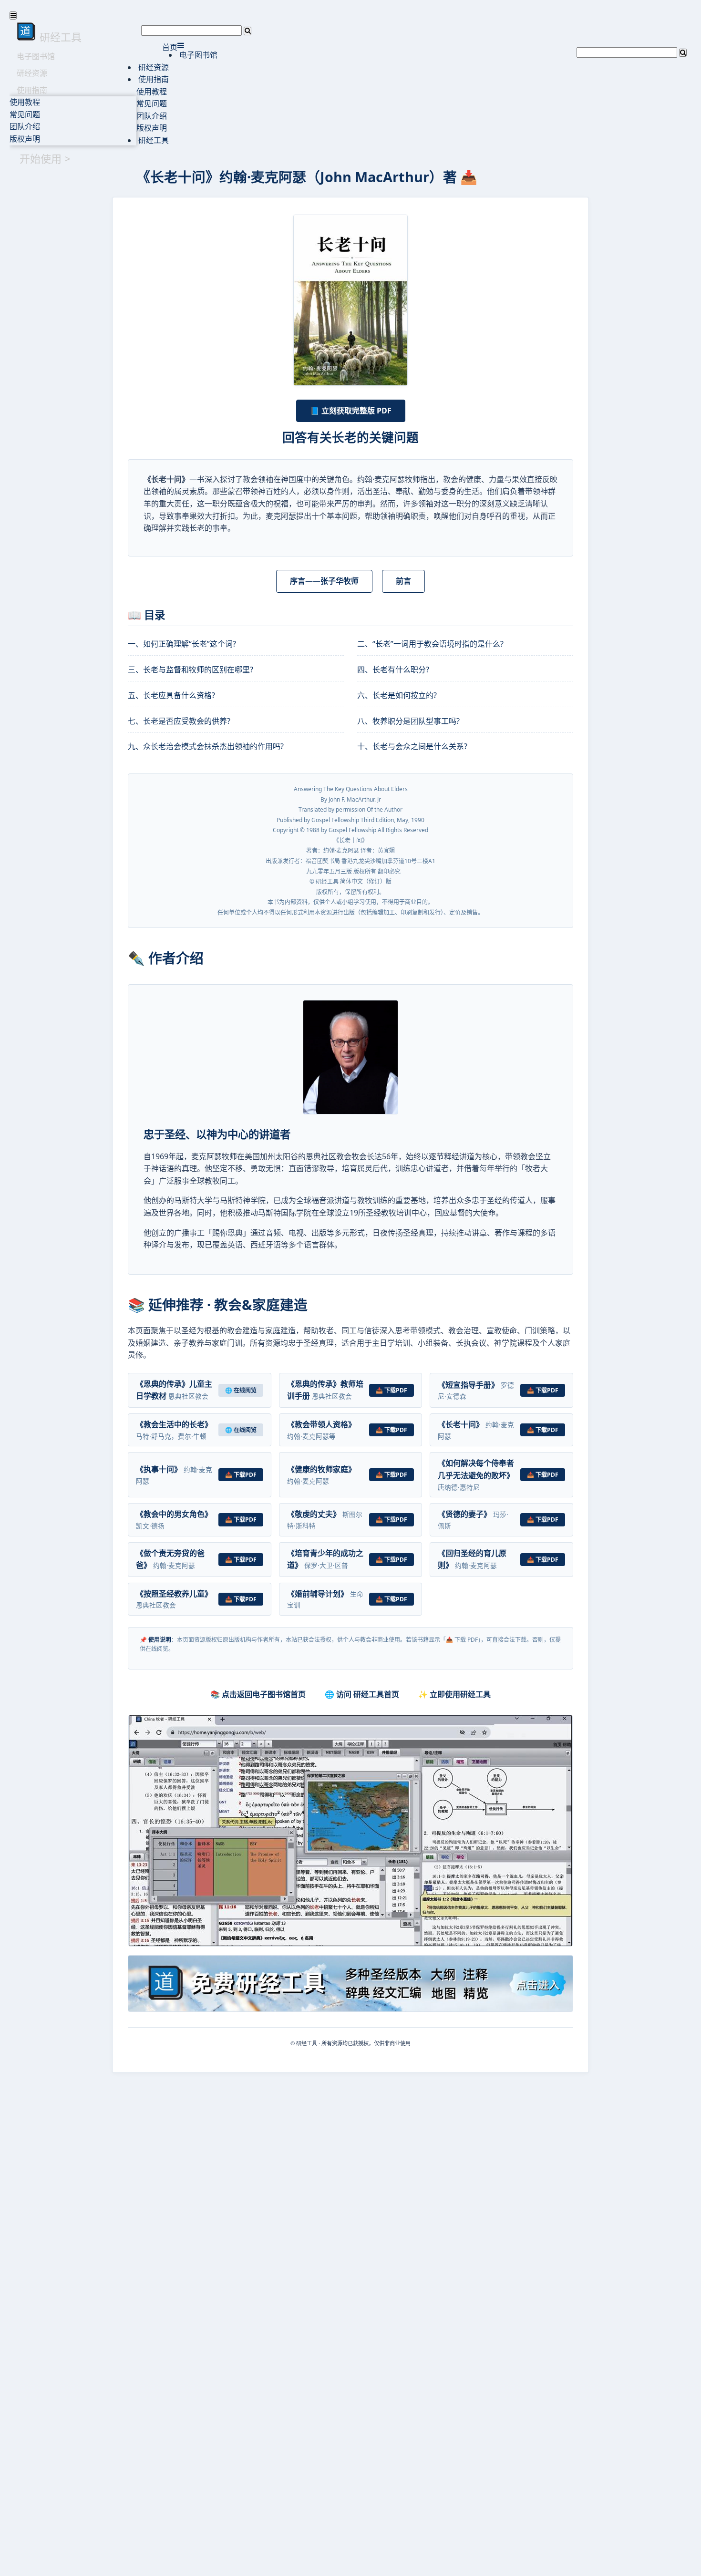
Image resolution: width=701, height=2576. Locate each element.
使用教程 (25, 102)
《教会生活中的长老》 (174, 1424)
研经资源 (32, 73)
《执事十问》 (159, 1469)
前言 (403, 581)
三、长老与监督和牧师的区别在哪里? (191, 670)
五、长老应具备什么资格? (171, 695)
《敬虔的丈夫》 (314, 1514)
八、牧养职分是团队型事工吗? (408, 721)
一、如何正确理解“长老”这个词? (182, 644)
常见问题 (25, 114)
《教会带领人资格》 (321, 1424)
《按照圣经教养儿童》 (174, 1594)
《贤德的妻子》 (464, 1514)
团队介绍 (25, 126)
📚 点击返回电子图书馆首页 (258, 1694)
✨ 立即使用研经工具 (454, 1694)
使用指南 (32, 90)
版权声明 (25, 139)
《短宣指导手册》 (468, 1385)
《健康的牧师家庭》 (321, 1469)
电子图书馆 (36, 56)
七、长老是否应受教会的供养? (179, 721)
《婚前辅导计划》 (318, 1594)
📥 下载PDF (392, 1390)
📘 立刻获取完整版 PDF (351, 411)
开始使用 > (45, 158)
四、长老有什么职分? (393, 670)
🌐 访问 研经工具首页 (362, 1694)
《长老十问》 (461, 1424)
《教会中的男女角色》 (174, 1514)
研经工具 (153, 140)
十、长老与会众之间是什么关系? (412, 746)
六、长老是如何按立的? (397, 695)
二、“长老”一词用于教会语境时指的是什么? (430, 644)
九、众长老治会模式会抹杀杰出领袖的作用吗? (206, 746)
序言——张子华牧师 (324, 581)
